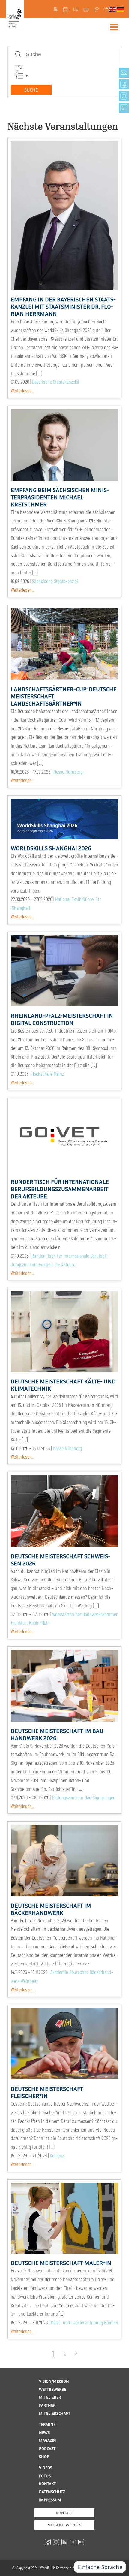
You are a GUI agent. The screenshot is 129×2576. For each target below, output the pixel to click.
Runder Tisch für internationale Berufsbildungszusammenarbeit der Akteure (60, 1189)
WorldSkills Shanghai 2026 (51, 848)
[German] (121, 9)
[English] (113, 9)
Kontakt (64, 2513)
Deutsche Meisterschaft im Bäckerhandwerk (51, 1909)
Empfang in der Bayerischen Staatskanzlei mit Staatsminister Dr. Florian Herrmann (63, 306)
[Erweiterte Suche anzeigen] (19, 68)
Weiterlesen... (23, 390)
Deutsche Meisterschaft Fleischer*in (47, 2092)
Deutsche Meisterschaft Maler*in (61, 2263)
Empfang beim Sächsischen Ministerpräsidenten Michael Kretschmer (60, 497)
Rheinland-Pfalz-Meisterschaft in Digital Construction (62, 1019)
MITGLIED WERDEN (64, 2525)
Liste (19, 76)
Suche (31, 90)
